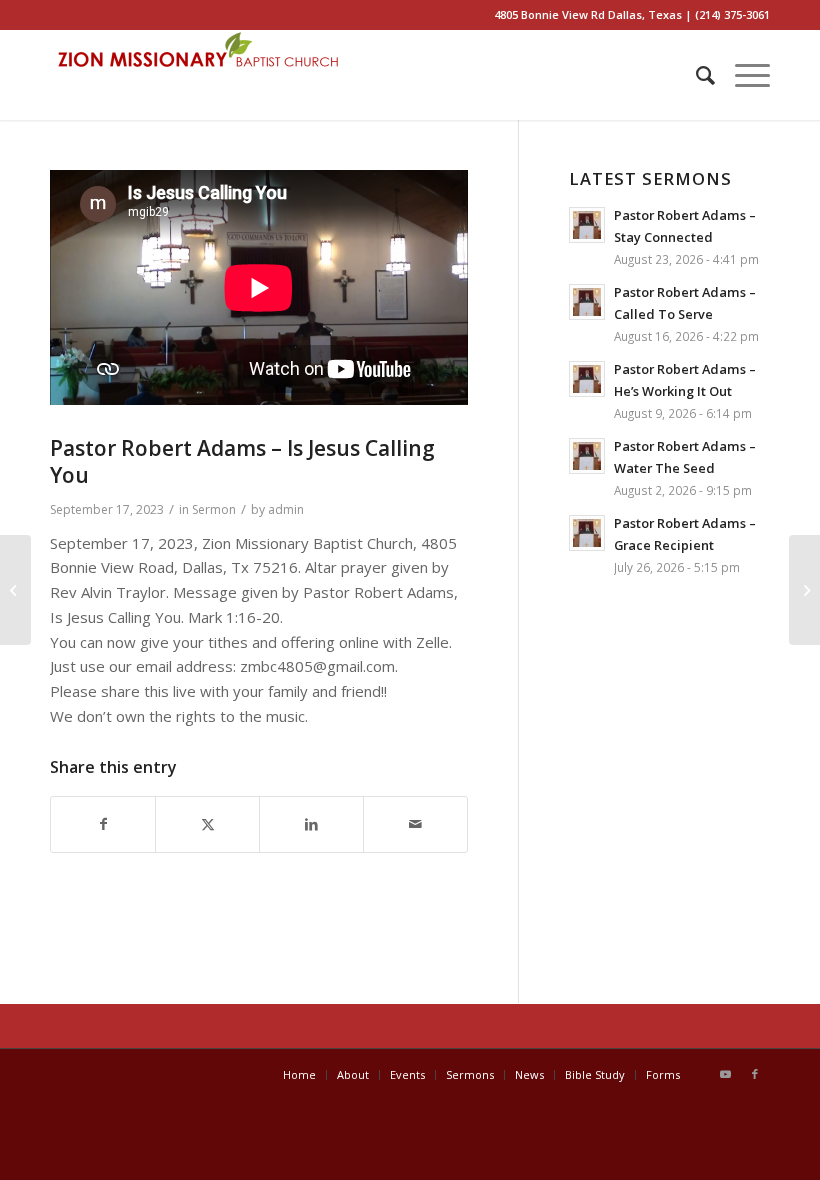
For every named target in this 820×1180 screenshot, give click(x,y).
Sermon (214, 509)
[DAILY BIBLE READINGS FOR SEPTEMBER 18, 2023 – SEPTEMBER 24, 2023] (804, 590)
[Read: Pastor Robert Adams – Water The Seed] (587, 456)
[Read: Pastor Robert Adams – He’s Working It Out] (587, 379)
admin (286, 509)
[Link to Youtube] (725, 1074)
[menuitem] (695, 75)
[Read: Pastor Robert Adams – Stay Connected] (587, 225)
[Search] (695, 75)
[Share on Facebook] (103, 824)
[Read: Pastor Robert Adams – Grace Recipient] (587, 533)
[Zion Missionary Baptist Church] (200, 75)
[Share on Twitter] (207, 824)
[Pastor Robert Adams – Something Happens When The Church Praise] (15, 590)
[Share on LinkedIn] (311, 824)
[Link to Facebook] (755, 1074)
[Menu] (742, 75)
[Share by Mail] (415, 824)
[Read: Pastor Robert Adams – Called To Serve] (587, 302)
